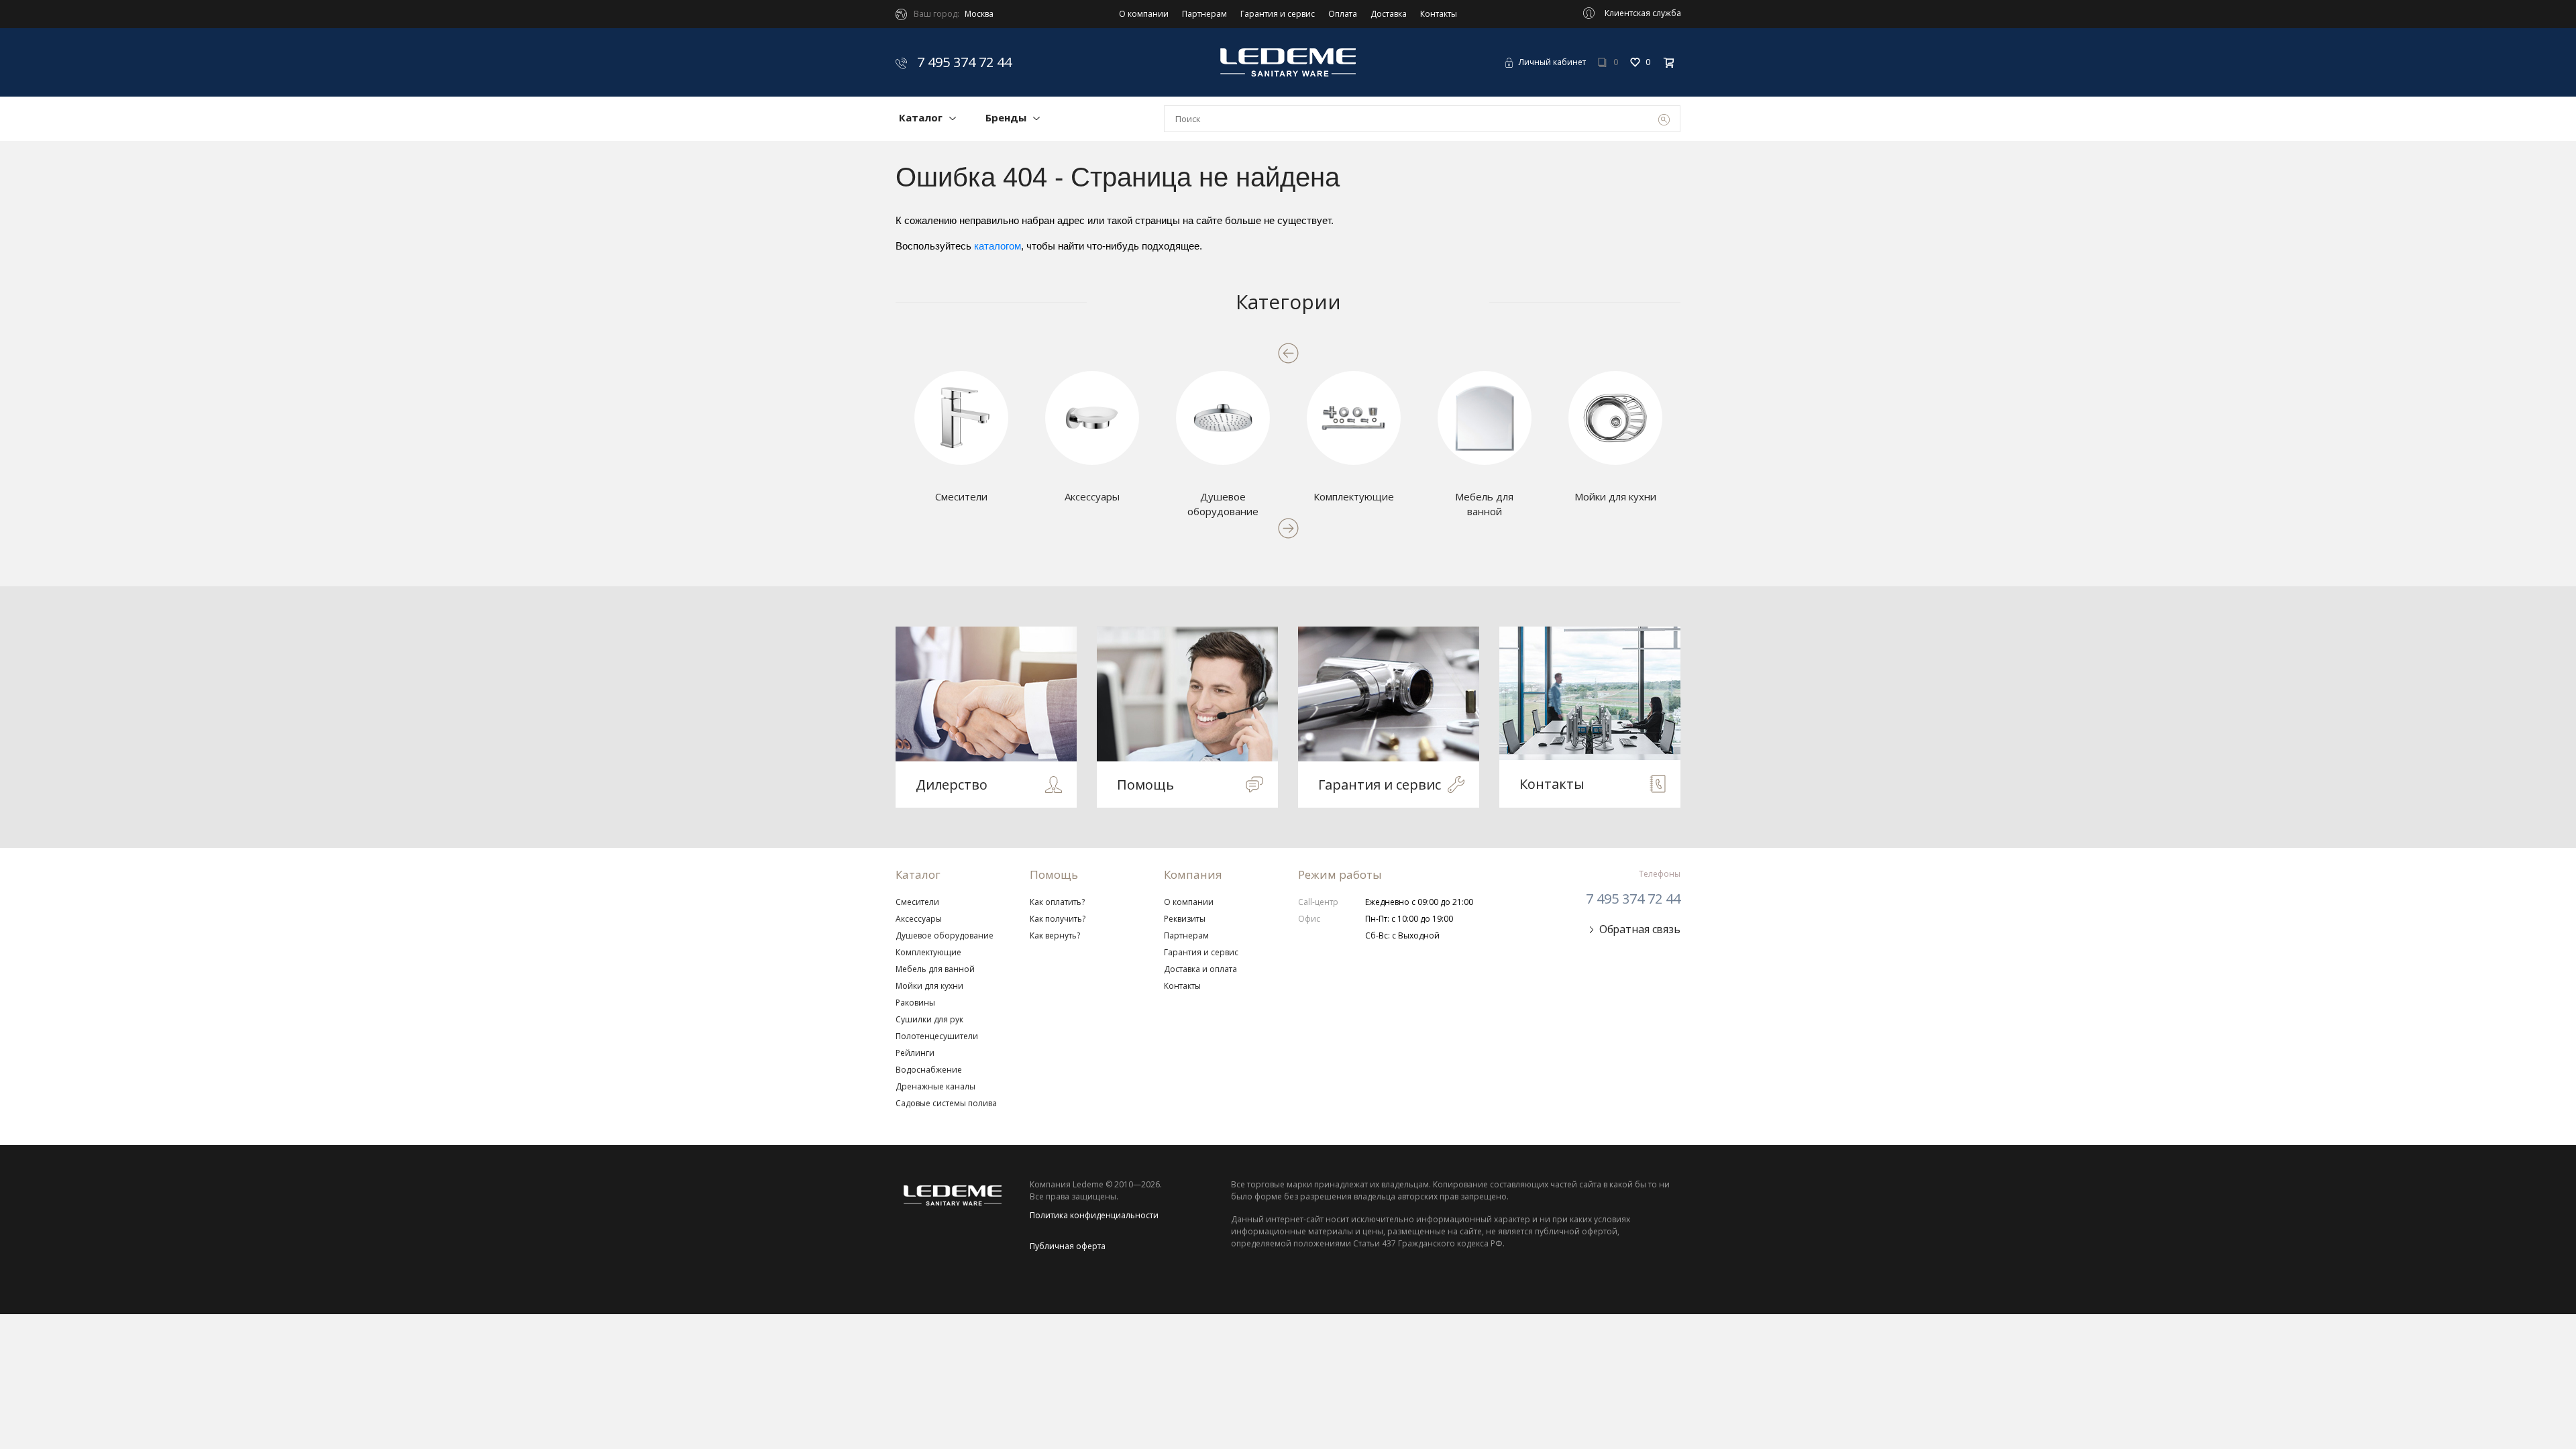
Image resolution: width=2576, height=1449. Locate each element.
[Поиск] (1664, 119)
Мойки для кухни (929, 986)
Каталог (921, 117)
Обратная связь (1640, 929)
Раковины (915, 1003)
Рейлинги (915, 1053)
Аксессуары (919, 919)
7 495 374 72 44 (963, 62)
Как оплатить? (1057, 902)
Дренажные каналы (935, 1086)
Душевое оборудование (945, 935)
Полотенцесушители (937, 1036)
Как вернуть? (1055, 935)
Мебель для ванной (935, 969)
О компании (1144, 14)
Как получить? (1058, 919)
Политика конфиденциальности (1094, 1215)
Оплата (1343, 14)
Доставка (1389, 14)
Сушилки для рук (929, 1019)
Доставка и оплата (1200, 969)
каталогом (998, 246)
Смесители (917, 902)
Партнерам (1204, 14)
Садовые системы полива (946, 1103)
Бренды (1006, 117)
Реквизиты (1185, 919)
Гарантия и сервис (1278, 14)
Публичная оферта (1068, 1246)
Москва (979, 14)
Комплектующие (928, 952)
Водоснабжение (929, 1070)
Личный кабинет (1552, 62)
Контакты (1439, 14)
